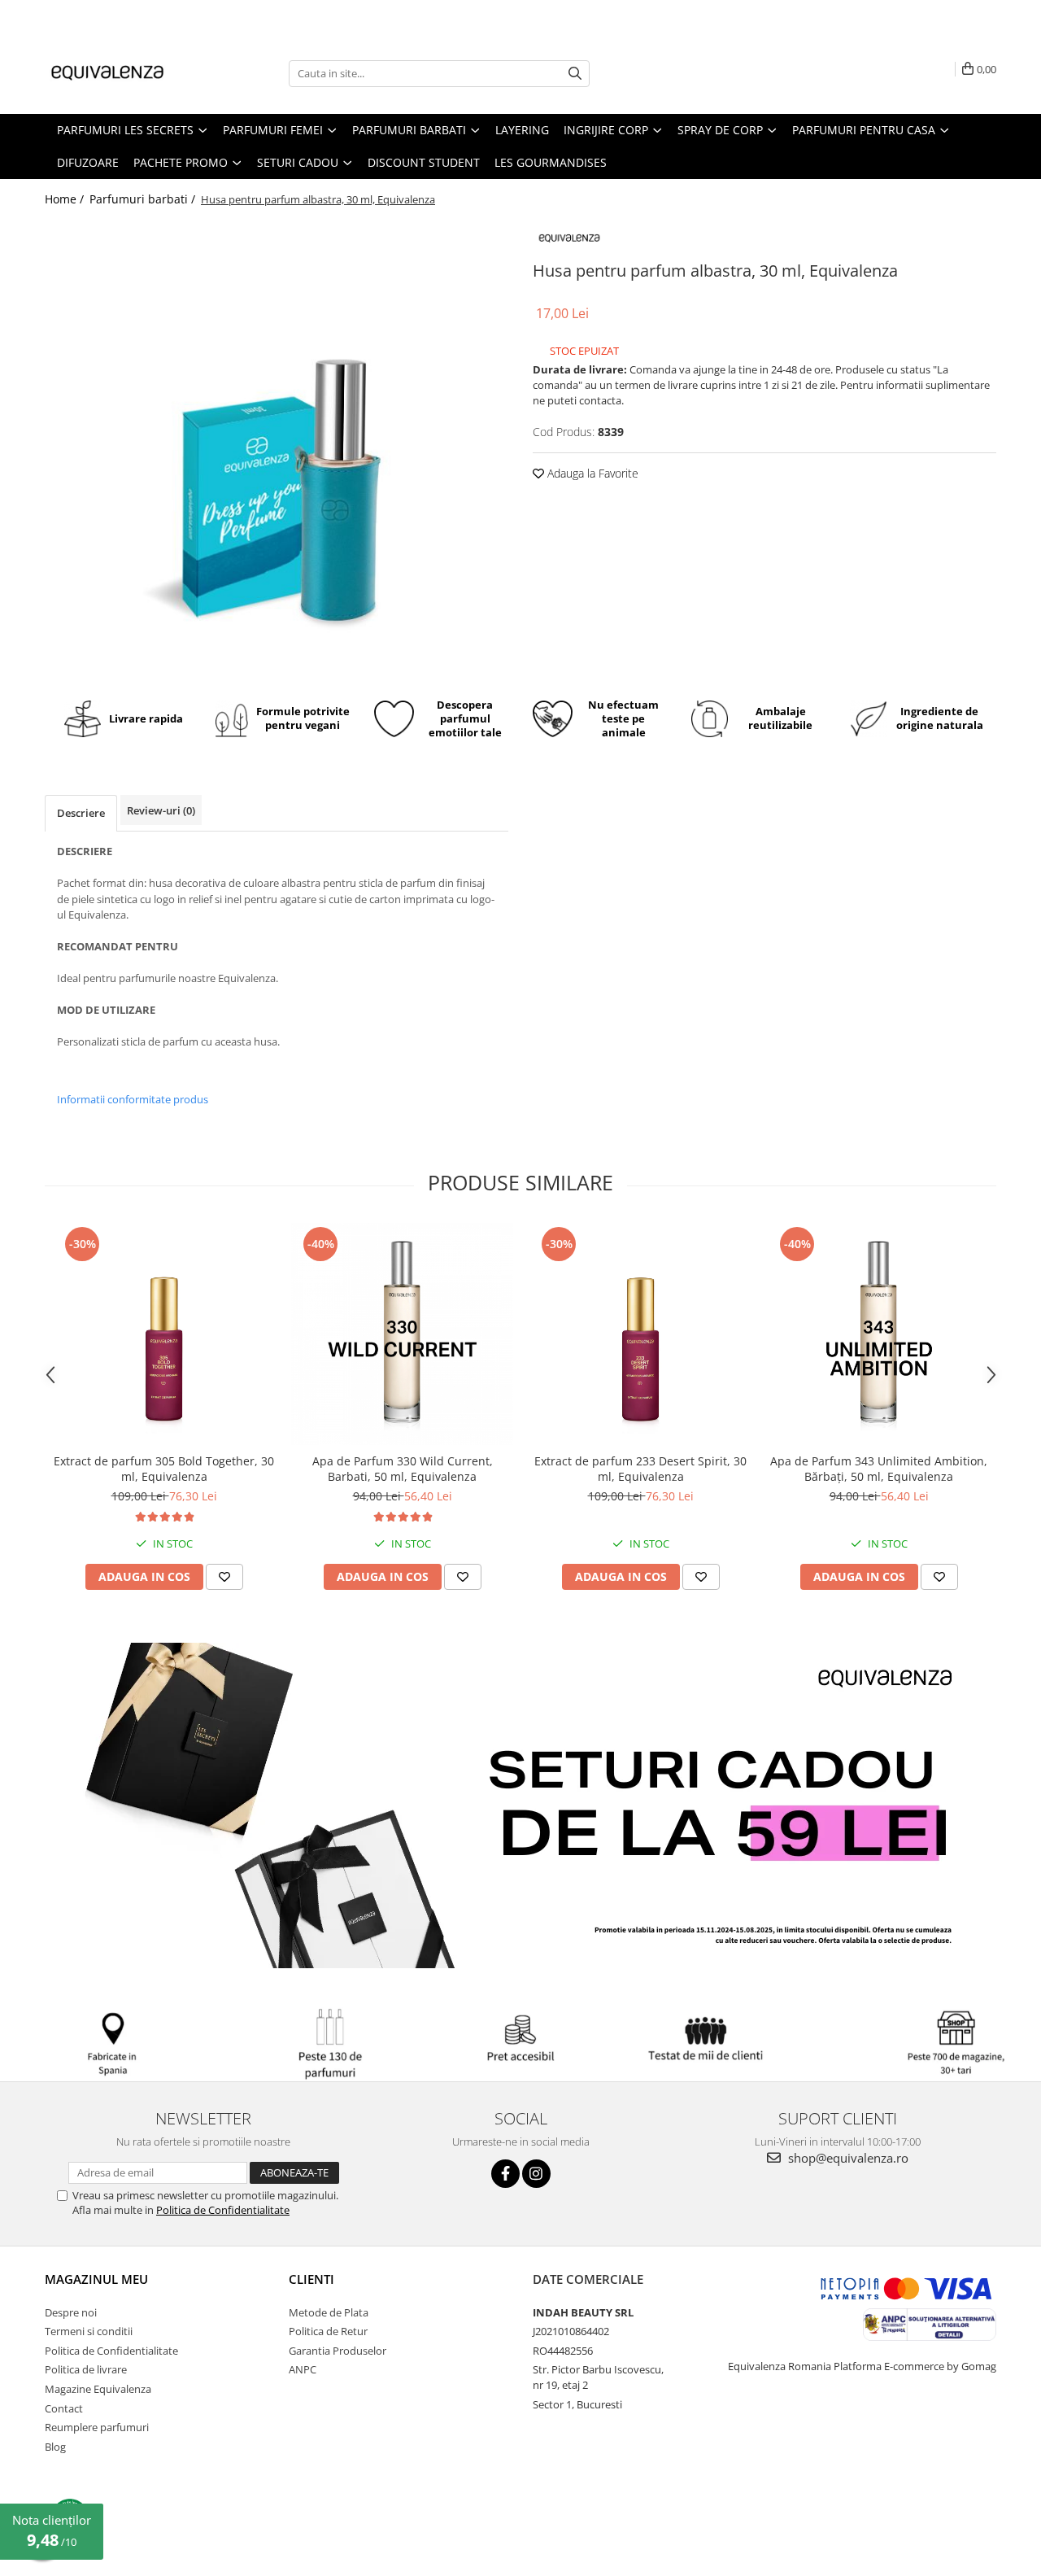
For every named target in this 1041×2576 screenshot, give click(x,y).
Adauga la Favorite (591, 473)
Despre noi (71, 2312)
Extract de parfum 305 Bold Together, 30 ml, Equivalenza (164, 1469)
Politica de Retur (328, 2331)
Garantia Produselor (338, 2351)
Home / (66, 199)
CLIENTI (311, 2279)
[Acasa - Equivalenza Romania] (126, 73)
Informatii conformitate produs (133, 1099)
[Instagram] (536, 2174)
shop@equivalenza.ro (847, 2158)
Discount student (424, 162)
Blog (55, 2447)
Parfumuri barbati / (144, 199)
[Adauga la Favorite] (224, 1577)
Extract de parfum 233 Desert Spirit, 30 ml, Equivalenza (640, 1469)
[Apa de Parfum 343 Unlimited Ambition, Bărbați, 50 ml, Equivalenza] (879, 1334)
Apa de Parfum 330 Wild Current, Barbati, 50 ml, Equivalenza (403, 1469)
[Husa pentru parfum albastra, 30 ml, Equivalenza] (277, 448)
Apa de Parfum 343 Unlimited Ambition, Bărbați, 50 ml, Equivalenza (879, 1469)
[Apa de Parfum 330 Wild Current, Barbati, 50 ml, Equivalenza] (402, 1334)
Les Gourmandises (551, 162)
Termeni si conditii (89, 2331)
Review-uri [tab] (161, 810)
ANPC (303, 2369)
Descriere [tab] (81, 813)
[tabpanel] (277, 448)
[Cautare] (575, 74)
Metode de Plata (329, 2312)
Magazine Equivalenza (98, 2389)
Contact (64, 2408)
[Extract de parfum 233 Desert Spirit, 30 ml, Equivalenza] (640, 1334)
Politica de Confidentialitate (223, 2210)
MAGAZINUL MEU (96, 2279)
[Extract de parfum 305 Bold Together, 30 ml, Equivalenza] (164, 1334)
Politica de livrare (86, 2369)
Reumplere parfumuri (97, 2427)
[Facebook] (505, 2174)
